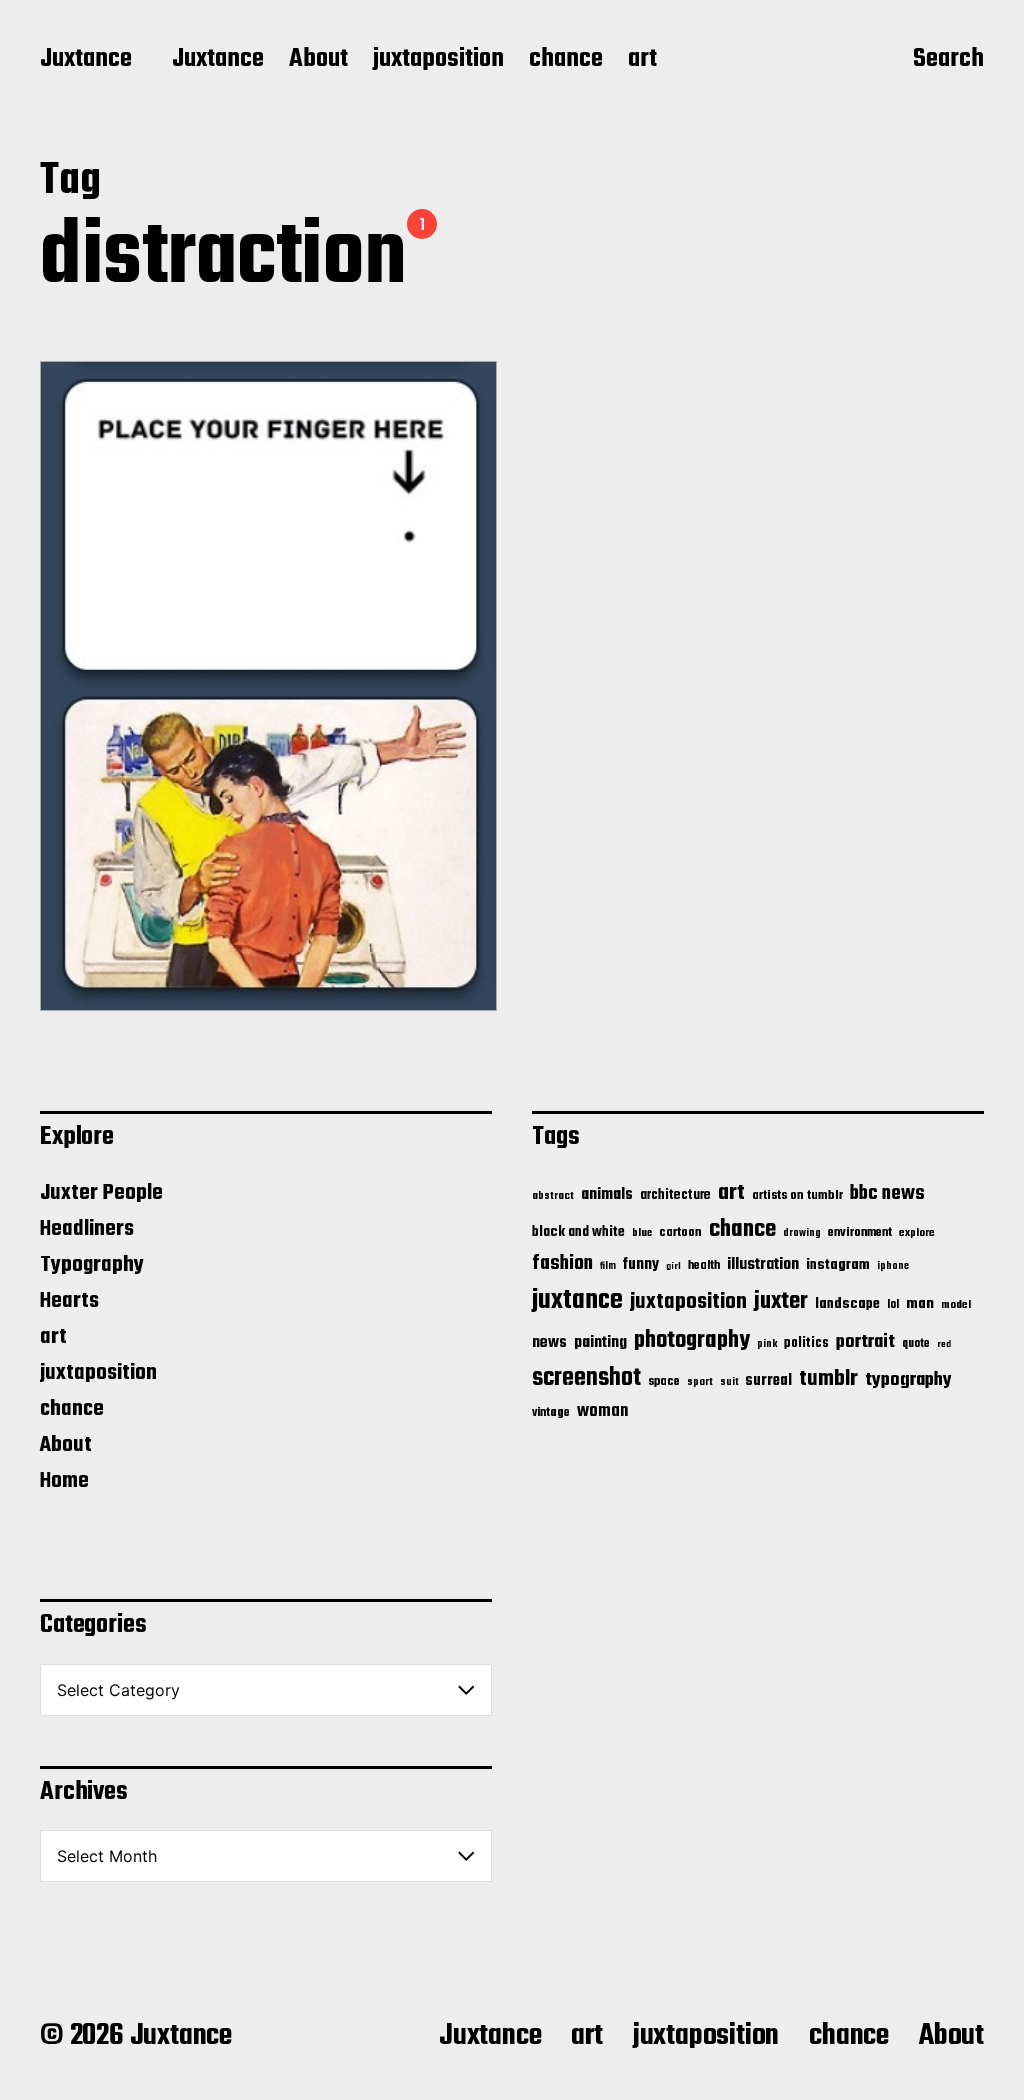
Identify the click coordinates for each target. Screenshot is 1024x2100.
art (642, 60)
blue (642, 1233)
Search (948, 61)
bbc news (887, 1194)
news (549, 1342)
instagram (838, 1265)
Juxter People (101, 1193)
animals (607, 1194)
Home (64, 1481)
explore (917, 1233)
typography (908, 1380)
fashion (562, 1264)
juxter (781, 1301)
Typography (92, 1265)
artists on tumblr (797, 1195)
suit (729, 1382)
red (944, 1344)
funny (641, 1265)
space (664, 1382)
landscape (847, 1304)
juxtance (577, 1301)
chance (566, 60)
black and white (578, 1232)
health (704, 1265)
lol (893, 1305)
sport (700, 1382)
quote (916, 1344)
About (318, 60)
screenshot (586, 1378)
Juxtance (86, 60)
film (608, 1266)
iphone (893, 1266)
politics (806, 1343)
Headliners (87, 1229)
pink (767, 1344)
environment (860, 1233)
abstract (553, 1196)
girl (673, 1266)
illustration (763, 1265)
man (920, 1304)
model (956, 1305)
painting (600, 1342)
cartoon (680, 1232)
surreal (768, 1381)
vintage (551, 1412)
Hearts (69, 1301)
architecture (675, 1195)
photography (692, 1340)
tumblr (828, 1379)
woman (602, 1411)
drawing (802, 1233)
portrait (865, 1342)
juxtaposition (438, 60)
